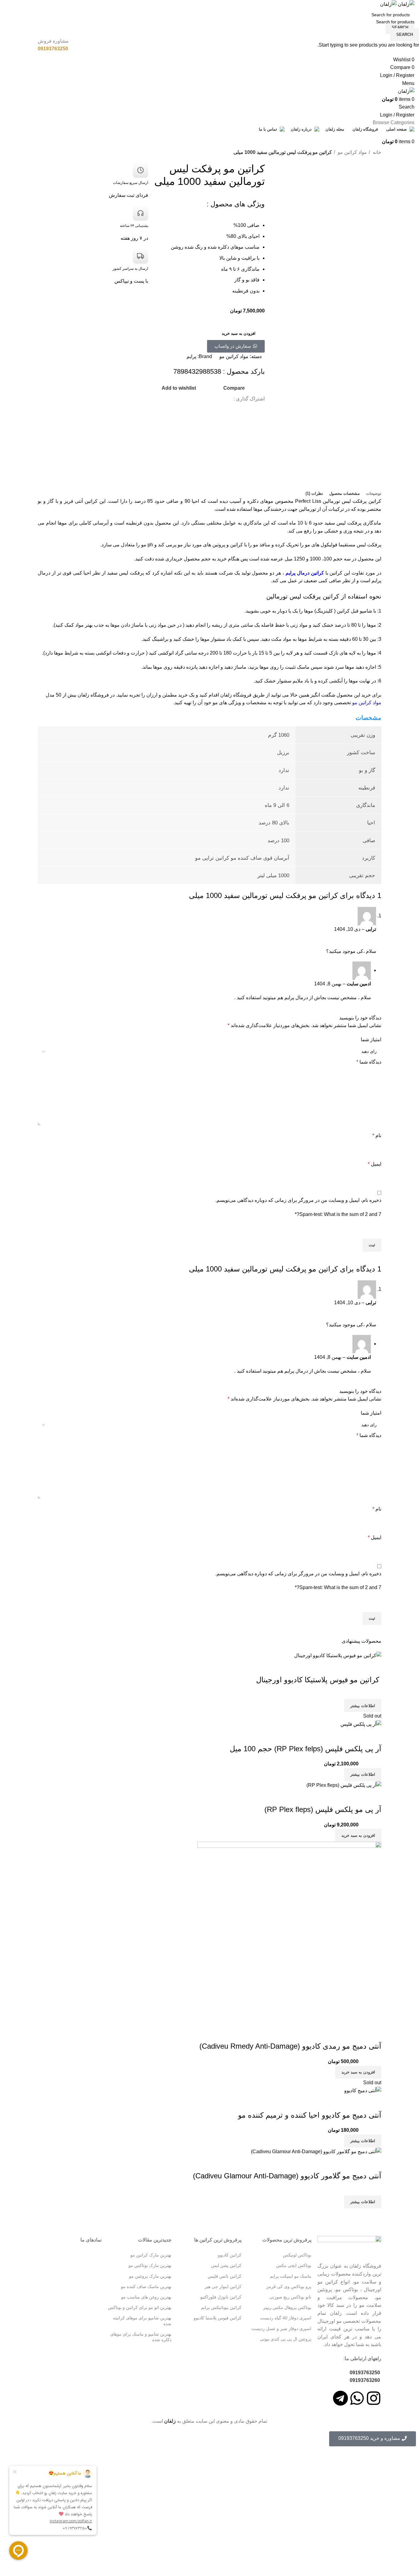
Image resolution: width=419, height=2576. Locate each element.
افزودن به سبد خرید (239, 333)
